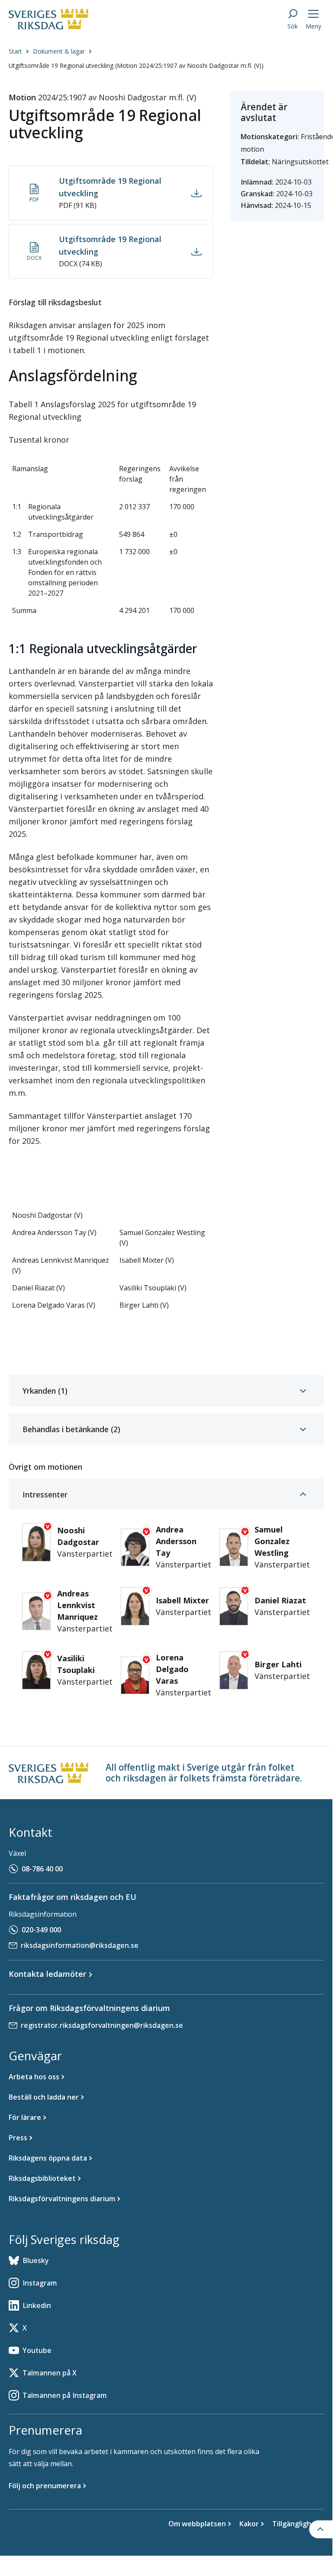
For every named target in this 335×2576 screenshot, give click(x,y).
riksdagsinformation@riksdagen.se (80, 1945)
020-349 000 (41, 1930)
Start (15, 51)
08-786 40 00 (42, 1869)
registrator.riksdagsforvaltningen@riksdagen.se (102, 2025)
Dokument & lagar (59, 51)
